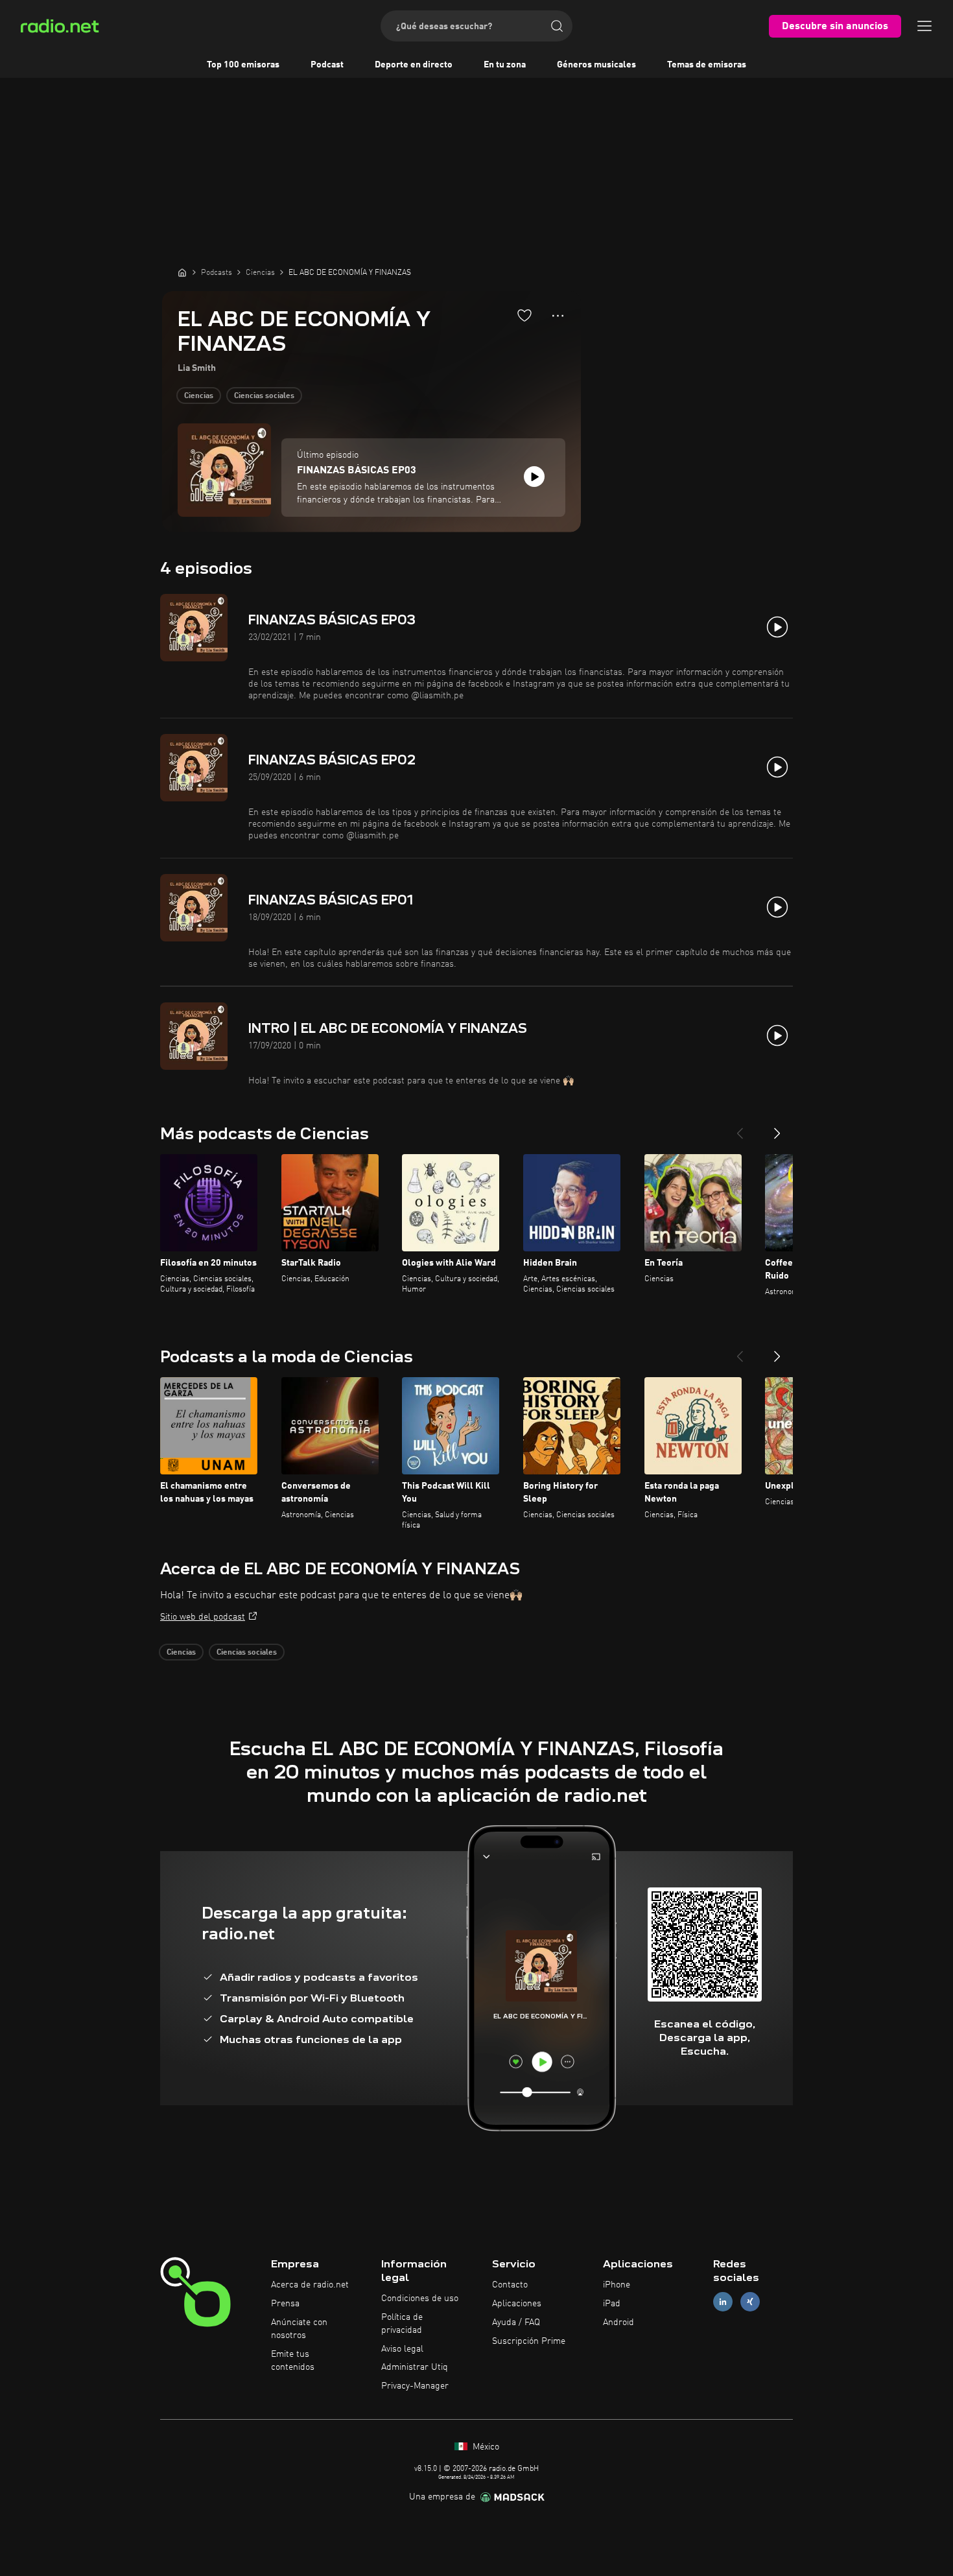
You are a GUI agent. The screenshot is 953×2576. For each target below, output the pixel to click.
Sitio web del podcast (203, 1617)
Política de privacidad (402, 2324)
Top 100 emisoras (243, 65)
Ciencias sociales (264, 396)
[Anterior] (740, 1128)
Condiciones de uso (420, 2298)
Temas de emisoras (707, 65)
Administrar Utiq (415, 2367)
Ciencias (199, 396)
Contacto (510, 2285)
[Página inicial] (182, 272)
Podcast (327, 65)
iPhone (617, 2285)
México (485, 2447)
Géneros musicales (596, 65)
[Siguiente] (777, 1128)
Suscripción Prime (529, 2341)
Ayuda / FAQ (516, 2322)
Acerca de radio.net (310, 2285)
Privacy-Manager (415, 2386)
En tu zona (505, 65)
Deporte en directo (414, 65)
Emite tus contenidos (293, 2361)
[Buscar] (557, 26)
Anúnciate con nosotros (299, 2329)
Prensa (285, 2304)
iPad (612, 2304)
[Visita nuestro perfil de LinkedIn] (723, 2302)
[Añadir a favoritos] (524, 315)
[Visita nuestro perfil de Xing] (750, 2302)
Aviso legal (402, 2349)
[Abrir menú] (924, 26)
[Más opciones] (558, 316)
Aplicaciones (517, 2304)
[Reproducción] (534, 477)
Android (618, 2322)
